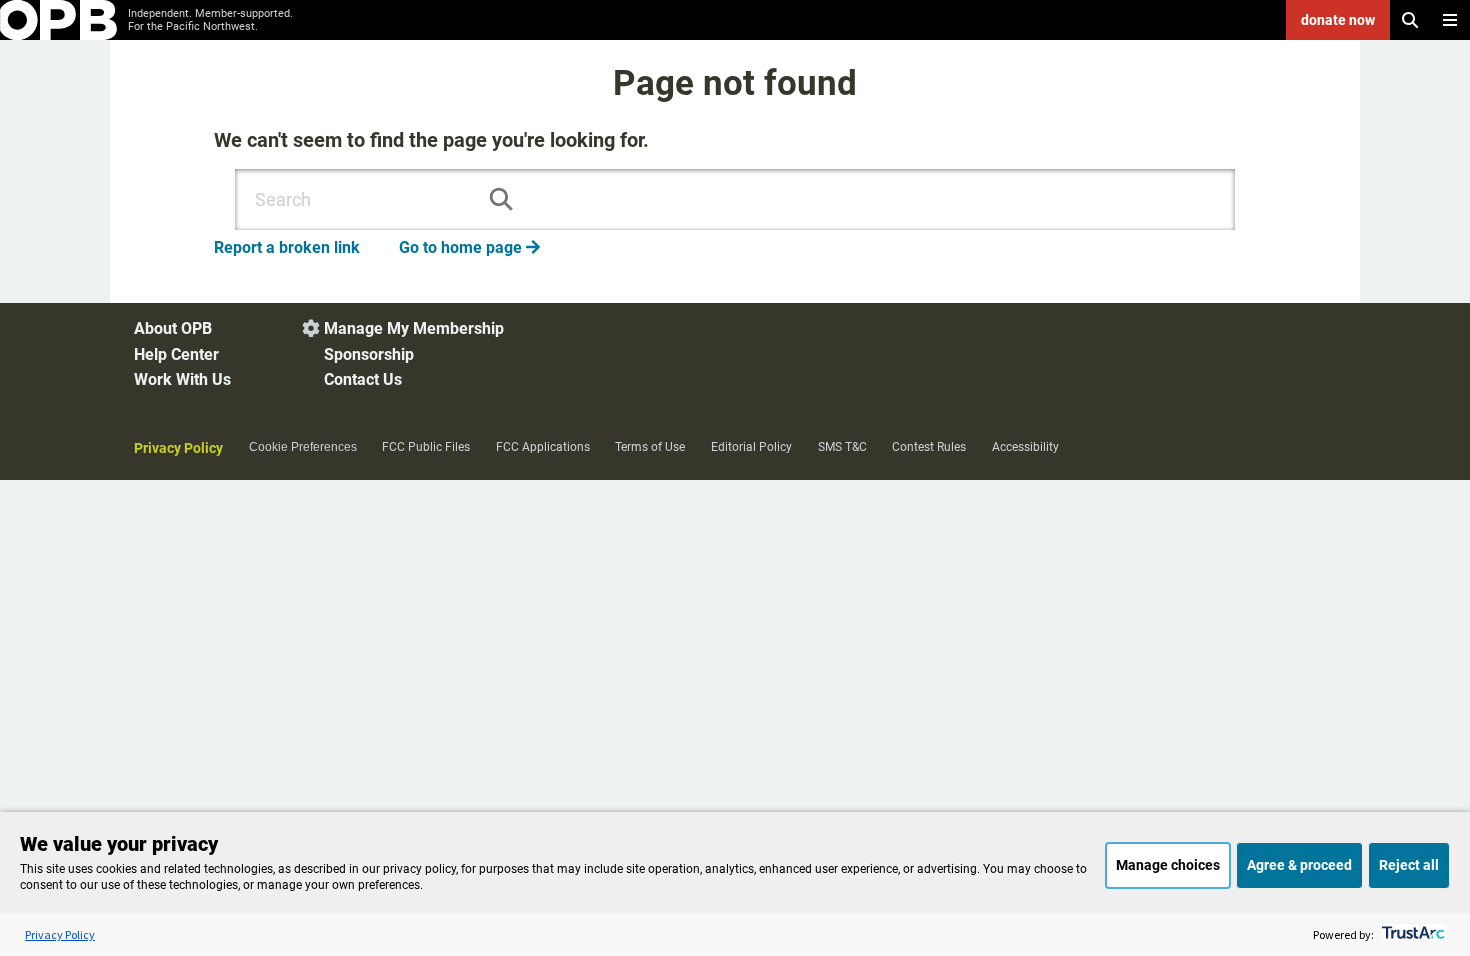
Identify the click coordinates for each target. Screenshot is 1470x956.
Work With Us (182, 379)
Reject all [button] (1409, 865)
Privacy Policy (178, 448)
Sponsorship (369, 354)
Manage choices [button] (1168, 865)
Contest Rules (929, 447)
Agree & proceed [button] (1299, 865)
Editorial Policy (751, 447)
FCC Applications (543, 447)
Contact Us (363, 379)
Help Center (176, 354)
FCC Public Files (426, 447)
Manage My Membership (414, 328)
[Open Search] (1410, 20)
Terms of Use (650, 447)
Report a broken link (287, 247)
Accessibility (1025, 447)
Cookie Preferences (303, 447)
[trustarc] (1411, 934)
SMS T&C (842, 447)
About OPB (173, 328)
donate (1338, 20)
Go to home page (469, 247)
